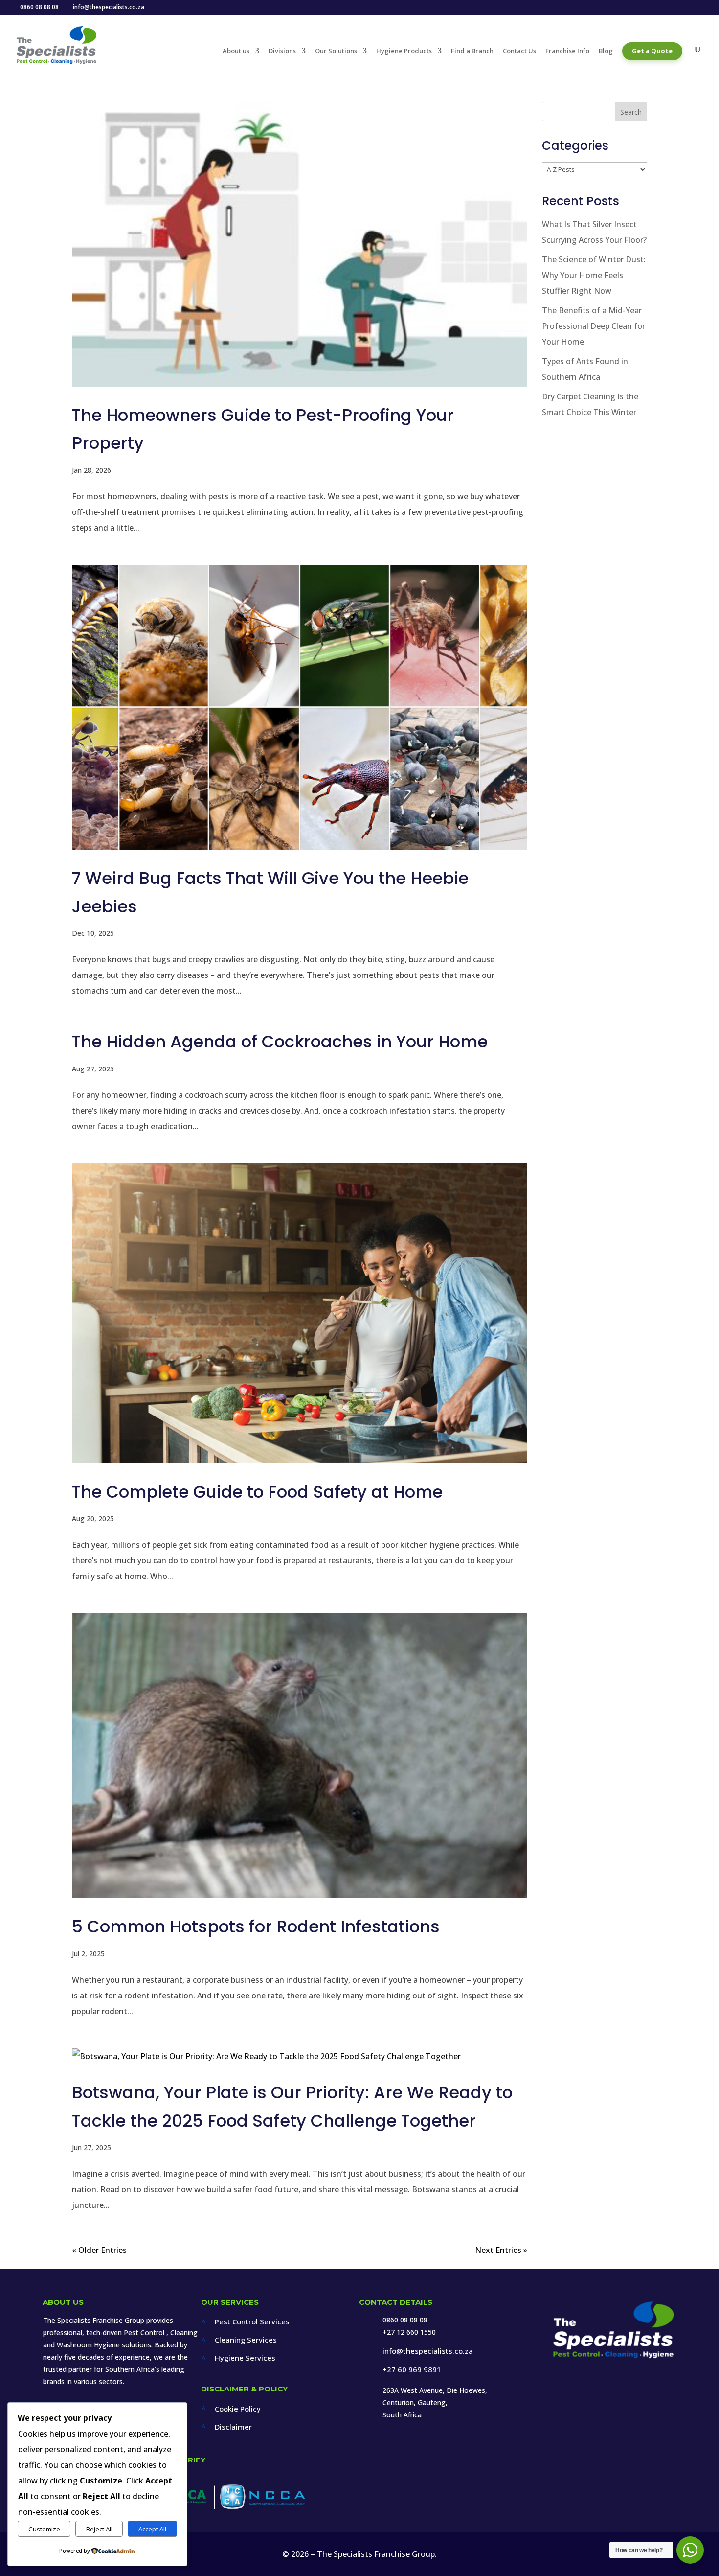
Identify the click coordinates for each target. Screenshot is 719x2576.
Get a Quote (652, 51)
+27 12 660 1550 (409, 2332)
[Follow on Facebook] (592, 2392)
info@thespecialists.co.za (428, 2351)
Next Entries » (501, 2250)
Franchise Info (567, 51)
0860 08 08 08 (405, 2320)
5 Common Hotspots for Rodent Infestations (256, 1926)
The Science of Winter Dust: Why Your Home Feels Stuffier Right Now (594, 275)
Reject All (99, 2529)
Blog (606, 51)
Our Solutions (336, 51)
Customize (44, 2529)
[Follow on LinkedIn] (643, 2392)
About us (236, 51)
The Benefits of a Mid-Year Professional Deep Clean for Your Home (594, 326)
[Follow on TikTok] (668, 2392)
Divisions (282, 51)
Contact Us (519, 51)
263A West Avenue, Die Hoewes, (435, 2390)
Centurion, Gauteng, (415, 2402)
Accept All (152, 2529)
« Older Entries (99, 2250)
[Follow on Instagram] (618, 2392)
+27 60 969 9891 (412, 2369)
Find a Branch (472, 51)
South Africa (402, 2415)
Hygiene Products (404, 51)
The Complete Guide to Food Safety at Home (257, 1492)
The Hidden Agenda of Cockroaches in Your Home (280, 1042)
